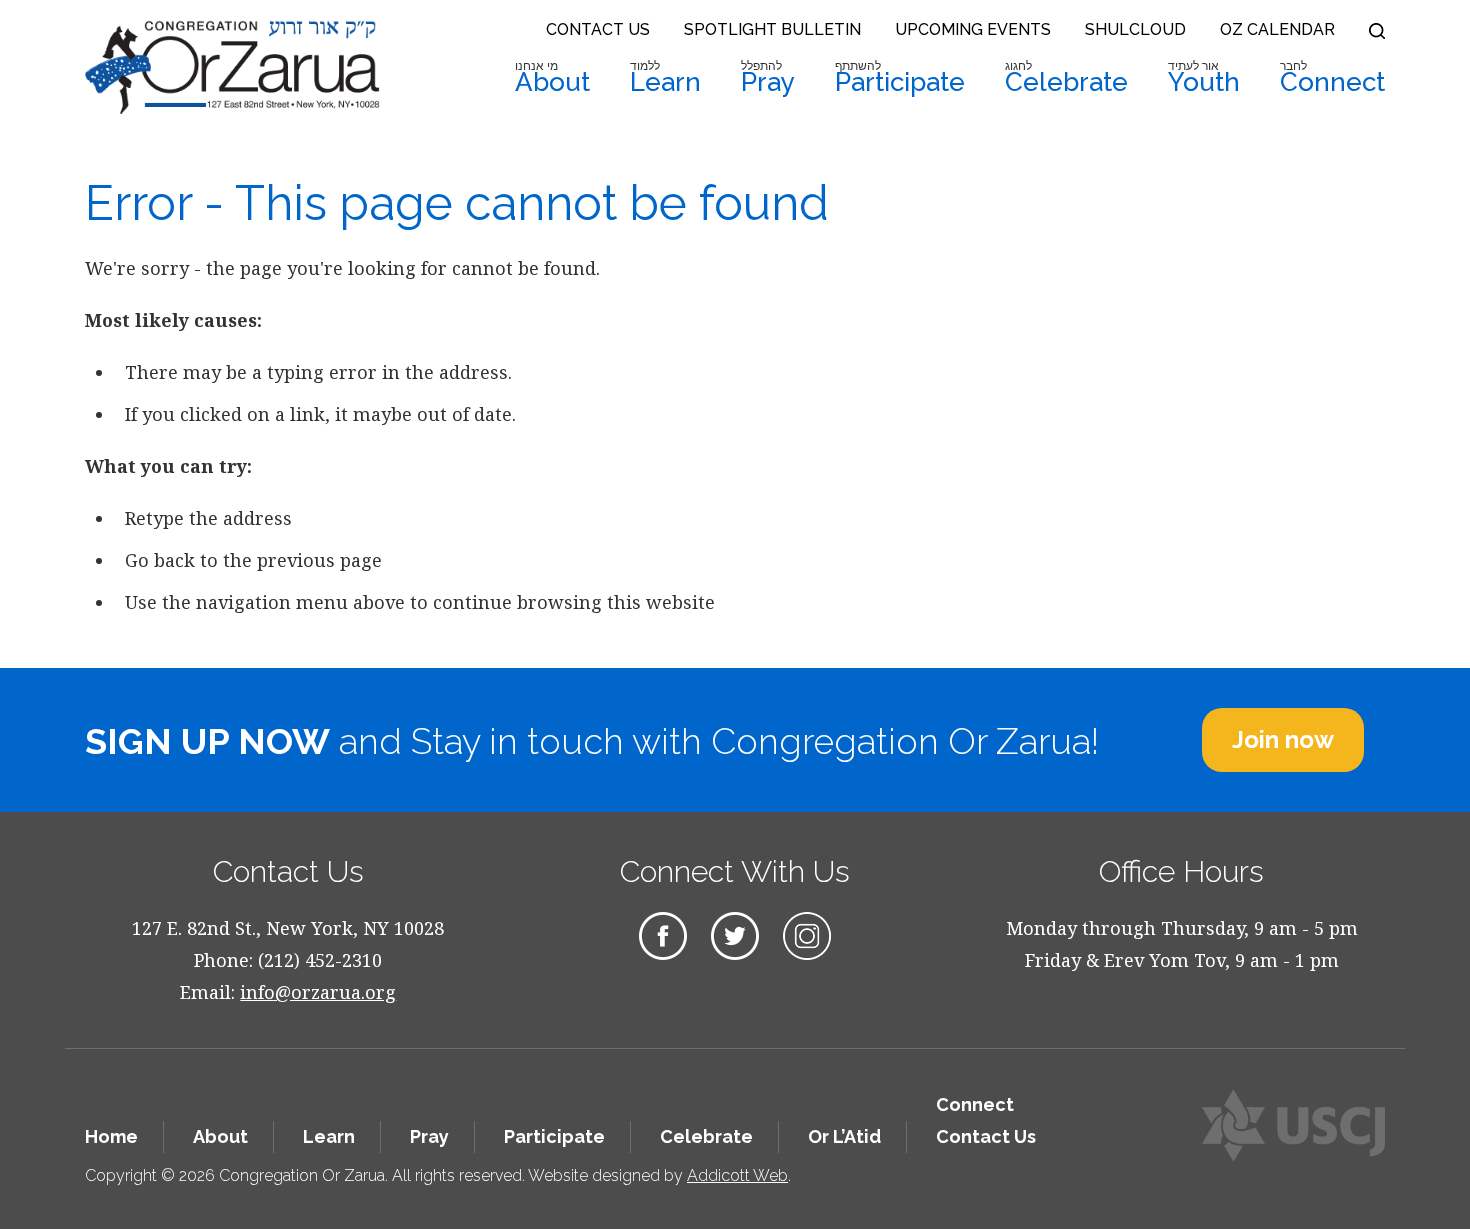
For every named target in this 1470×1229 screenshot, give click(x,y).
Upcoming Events (973, 29)
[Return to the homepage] (232, 67)
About (552, 78)
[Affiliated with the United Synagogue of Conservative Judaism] (1293, 1125)
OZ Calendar (1277, 29)
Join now (1283, 739)
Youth (1204, 78)
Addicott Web (737, 1175)
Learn (665, 78)
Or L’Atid (844, 1136)
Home (111, 1136)
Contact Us (598, 29)
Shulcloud (1135, 29)
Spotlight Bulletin (772, 29)
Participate (900, 78)
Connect (1332, 78)
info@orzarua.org (318, 992)
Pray (768, 78)
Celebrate (1066, 78)
